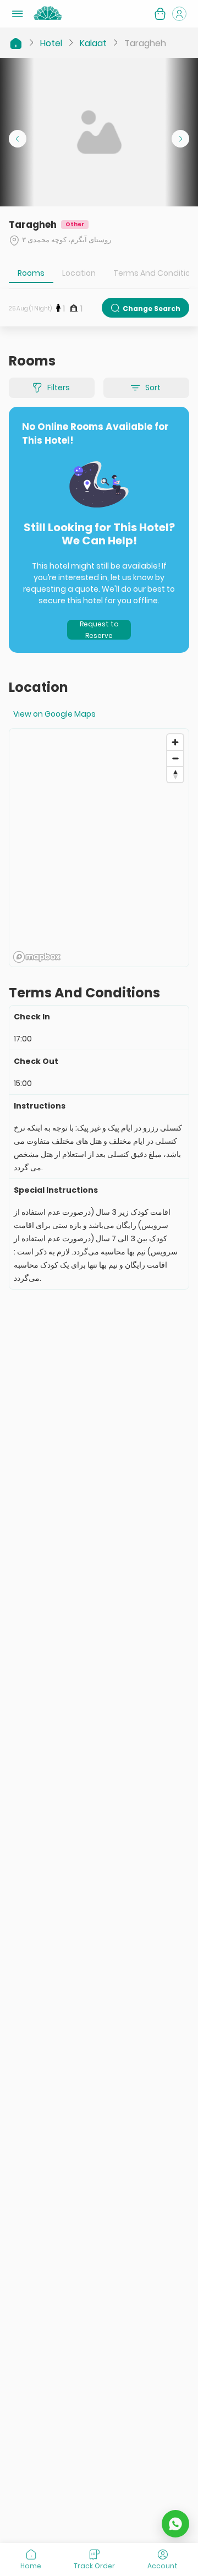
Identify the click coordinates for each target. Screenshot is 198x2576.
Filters (59, 388)
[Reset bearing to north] (175, 774)
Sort (153, 388)
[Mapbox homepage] (37, 957)
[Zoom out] (175, 758)
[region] (99, 848)
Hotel (51, 43)
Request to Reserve (99, 630)
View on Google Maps (54, 714)
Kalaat (93, 43)
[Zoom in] (175, 742)
